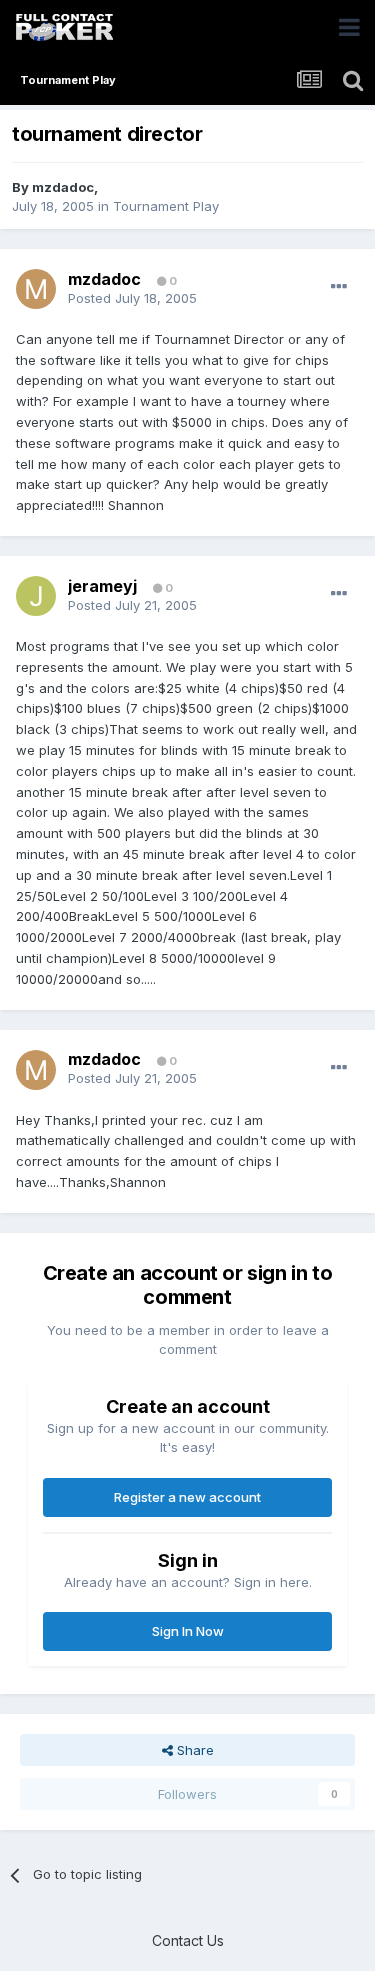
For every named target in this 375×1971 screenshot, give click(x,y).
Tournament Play (166, 206)
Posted (132, 298)
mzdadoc (63, 187)
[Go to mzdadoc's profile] (36, 289)
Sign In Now (188, 1631)
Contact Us (188, 1940)
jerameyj (102, 586)
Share (193, 1750)
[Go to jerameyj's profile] (36, 596)
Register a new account (187, 1497)
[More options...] (339, 287)
